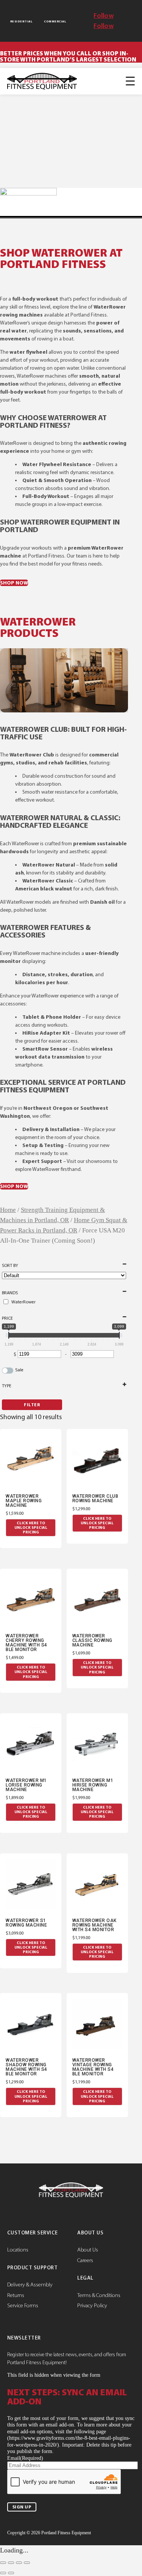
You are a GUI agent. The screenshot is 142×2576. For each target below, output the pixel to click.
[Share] (19, 2563)
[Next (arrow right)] (11, 2573)
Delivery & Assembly (30, 2285)
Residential (21, 21)
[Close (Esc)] (27, 2563)
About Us (88, 2250)
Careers (85, 2260)
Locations (18, 2250)
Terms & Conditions (99, 2295)
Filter (32, 1405)
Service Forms (23, 2305)
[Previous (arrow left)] (3, 2573)
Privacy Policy (92, 2305)
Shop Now (14, 583)
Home (8, 1210)
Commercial (55, 21)
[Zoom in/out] (3, 2563)
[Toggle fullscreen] (11, 2563)
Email (25, 2458)
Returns (16, 2295)
